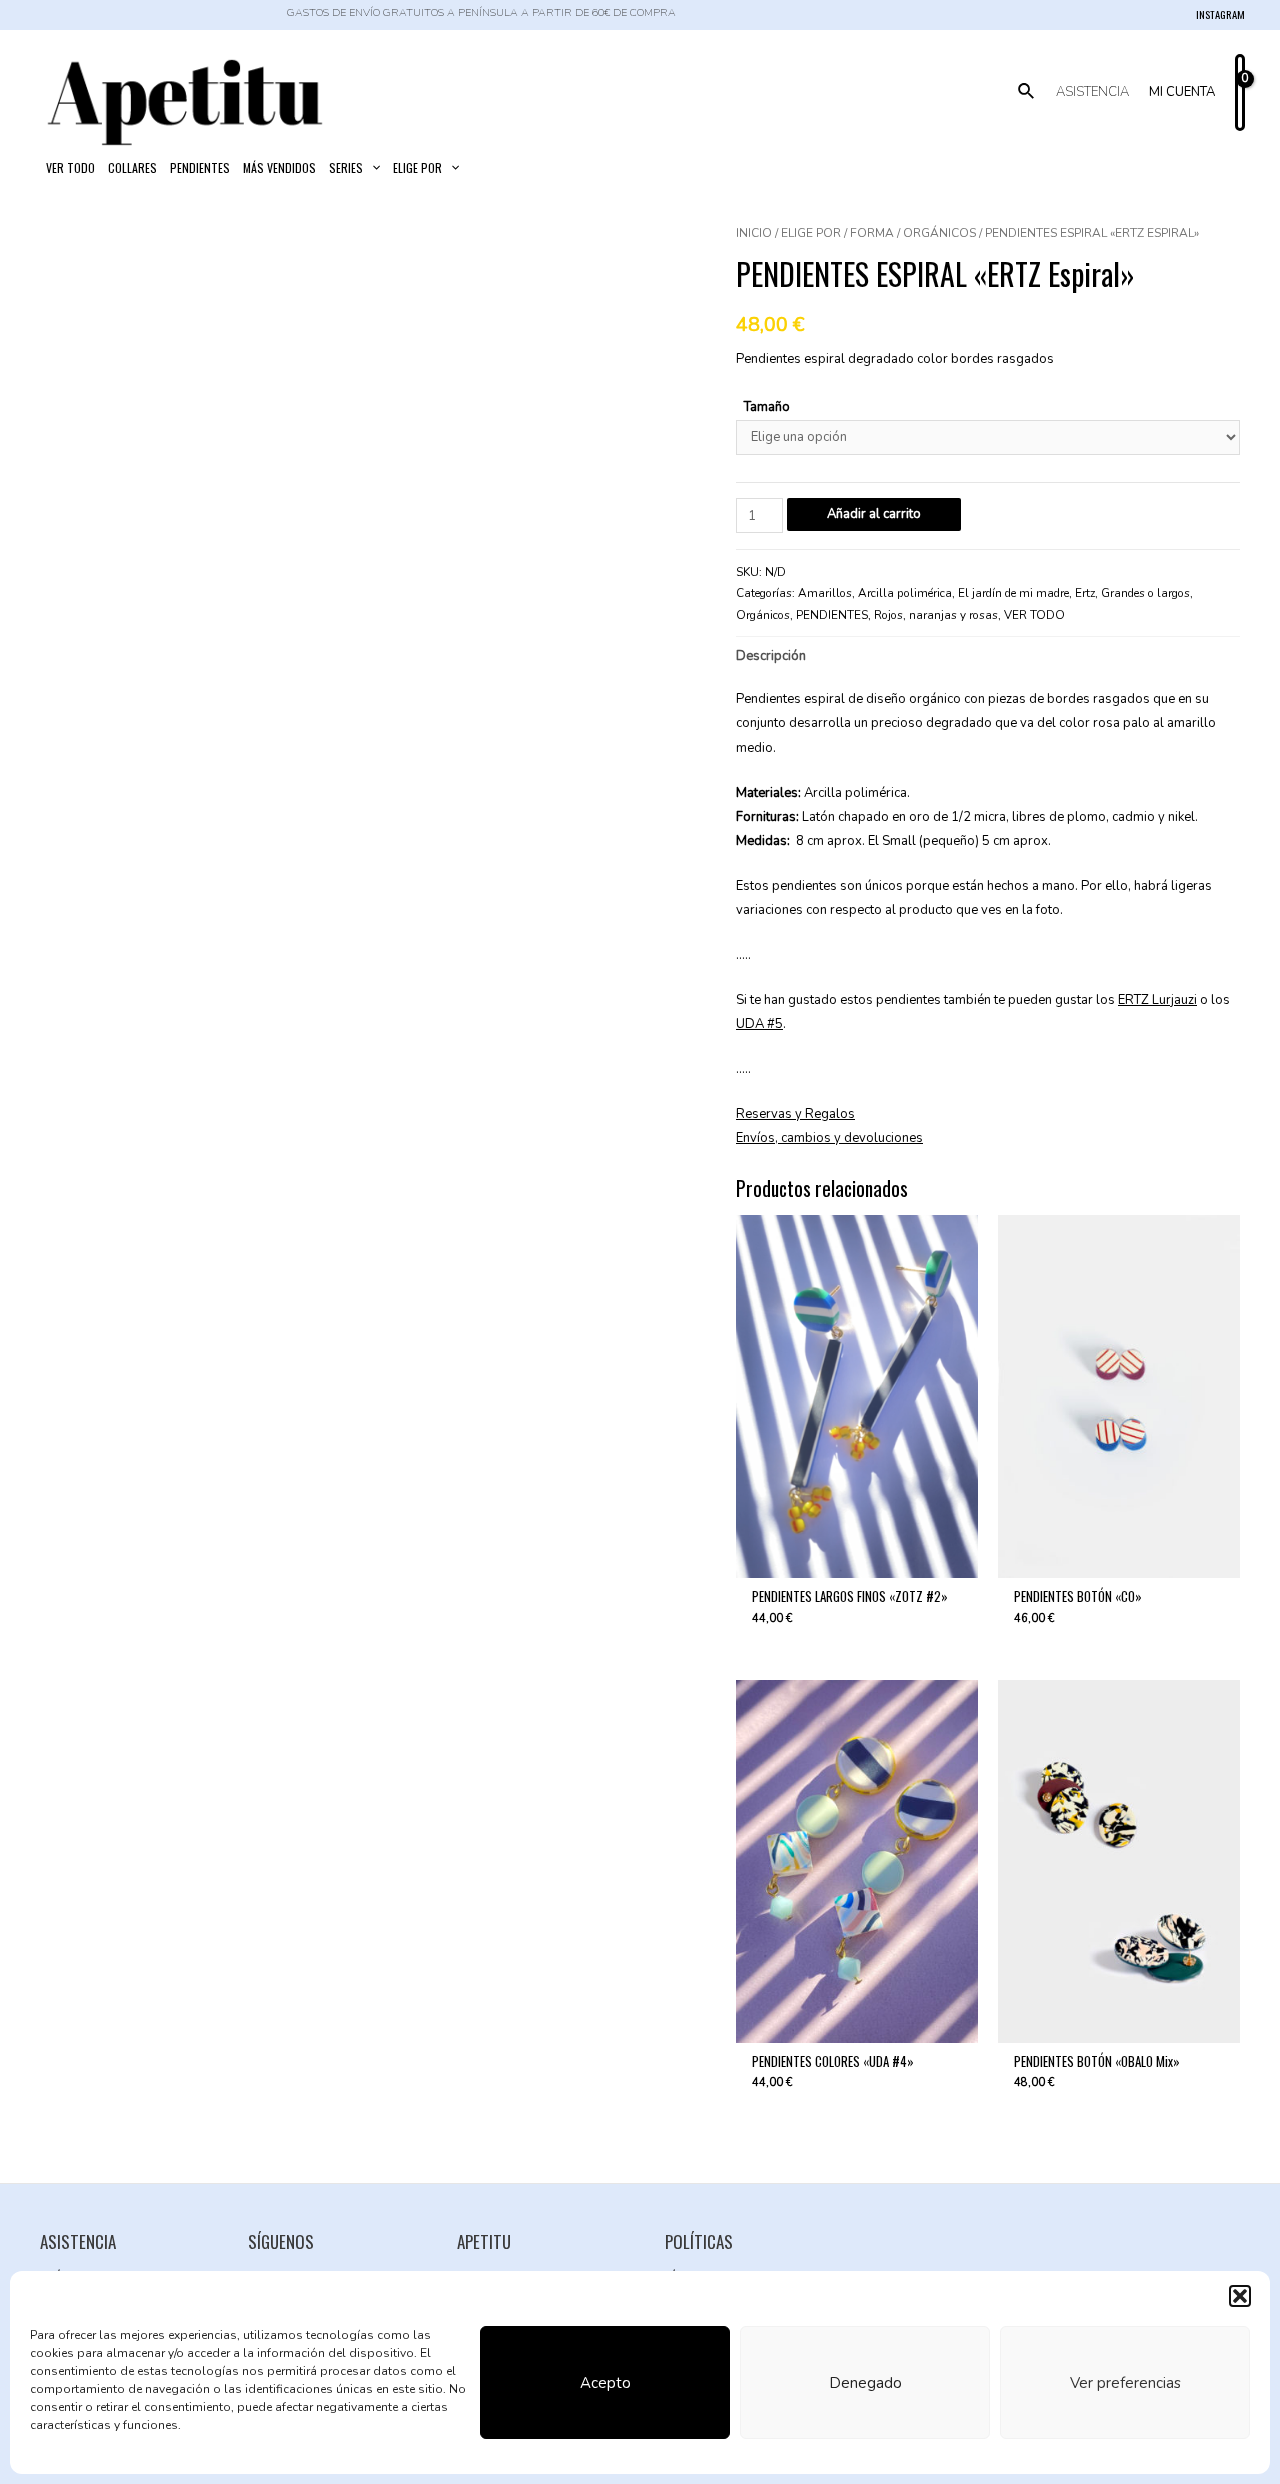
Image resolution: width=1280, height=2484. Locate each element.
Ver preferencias (1125, 2383)
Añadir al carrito (874, 514)
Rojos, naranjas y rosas (936, 615)
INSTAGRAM (1220, 14)
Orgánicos (939, 233)
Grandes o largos (1145, 593)
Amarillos (825, 593)
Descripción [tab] (771, 656)
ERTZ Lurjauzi (1157, 1000)
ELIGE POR (811, 233)
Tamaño (767, 407)
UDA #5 (759, 1024)
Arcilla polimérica (905, 593)
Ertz (1085, 593)
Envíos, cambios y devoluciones (829, 1138)
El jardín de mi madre (1013, 593)
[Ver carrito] (1240, 92)
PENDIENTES (832, 615)
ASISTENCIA (1092, 92)
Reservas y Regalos (795, 1114)
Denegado (865, 2383)
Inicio (754, 233)
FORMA (872, 233)
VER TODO (1034, 615)
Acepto (605, 2383)
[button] (1240, 2296)
